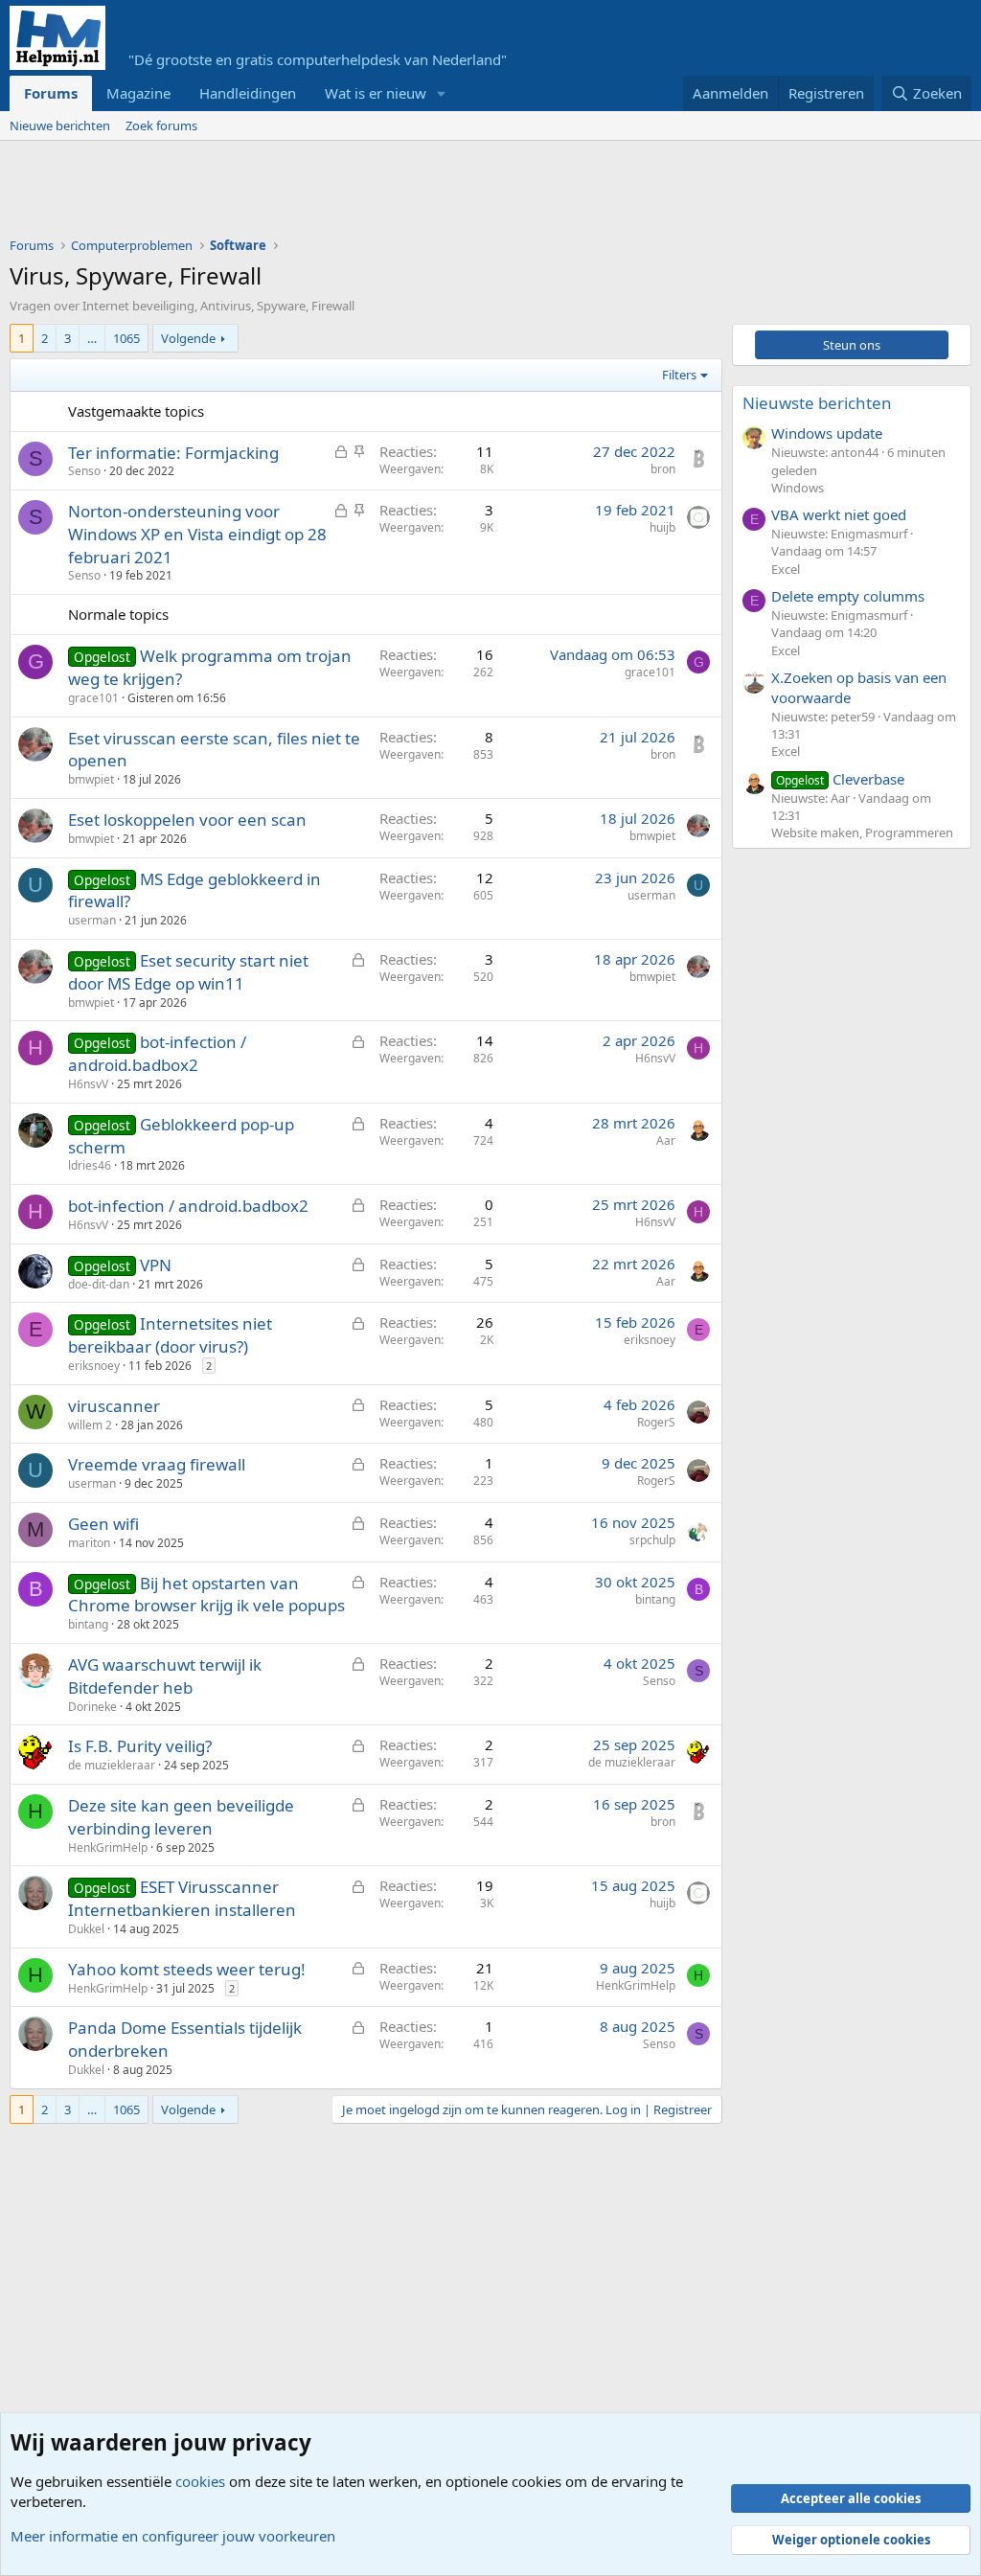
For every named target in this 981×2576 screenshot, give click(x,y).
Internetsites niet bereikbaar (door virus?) (170, 1335)
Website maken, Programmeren (862, 832)
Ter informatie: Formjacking (173, 453)
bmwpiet (91, 779)
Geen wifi (103, 1524)
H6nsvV (88, 1084)
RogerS (656, 1422)
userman (92, 920)
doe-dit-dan (99, 1284)
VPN (156, 1265)
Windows (798, 488)
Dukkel (86, 1929)
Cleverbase (840, 779)
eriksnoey (94, 1366)
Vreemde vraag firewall (157, 1464)
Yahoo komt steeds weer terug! (187, 1969)
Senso (84, 471)
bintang (88, 1624)
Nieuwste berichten (817, 403)
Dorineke (92, 1707)
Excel (786, 569)
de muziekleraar (112, 1765)
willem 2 (90, 1425)
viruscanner (114, 1406)
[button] (442, 93)
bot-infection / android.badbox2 (157, 1053)
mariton (89, 1543)
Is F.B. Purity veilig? (140, 1746)
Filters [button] (679, 375)
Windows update (827, 433)
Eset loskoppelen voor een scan (187, 820)
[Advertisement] (358, 194)
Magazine (138, 93)
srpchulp (652, 1540)
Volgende (188, 338)
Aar (666, 1140)
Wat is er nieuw (376, 93)
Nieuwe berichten (60, 125)
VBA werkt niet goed (839, 514)
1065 (126, 338)
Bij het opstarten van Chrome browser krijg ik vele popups (206, 1595)
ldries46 (90, 1165)
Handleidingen (248, 93)
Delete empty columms (848, 596)
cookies (200, 2481)
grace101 (93, 698)
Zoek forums (161, 125)
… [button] (92, 338)
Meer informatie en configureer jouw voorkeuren (173, 2536)
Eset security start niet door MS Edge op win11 (188, 972)
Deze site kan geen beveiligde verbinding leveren (181, 1817)
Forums (51, 93)
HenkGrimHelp (108, 1847)
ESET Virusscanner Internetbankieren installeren (182, 1898)
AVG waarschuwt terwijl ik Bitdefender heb (165, 1676)
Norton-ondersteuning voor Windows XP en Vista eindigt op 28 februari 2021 (197, 534)
